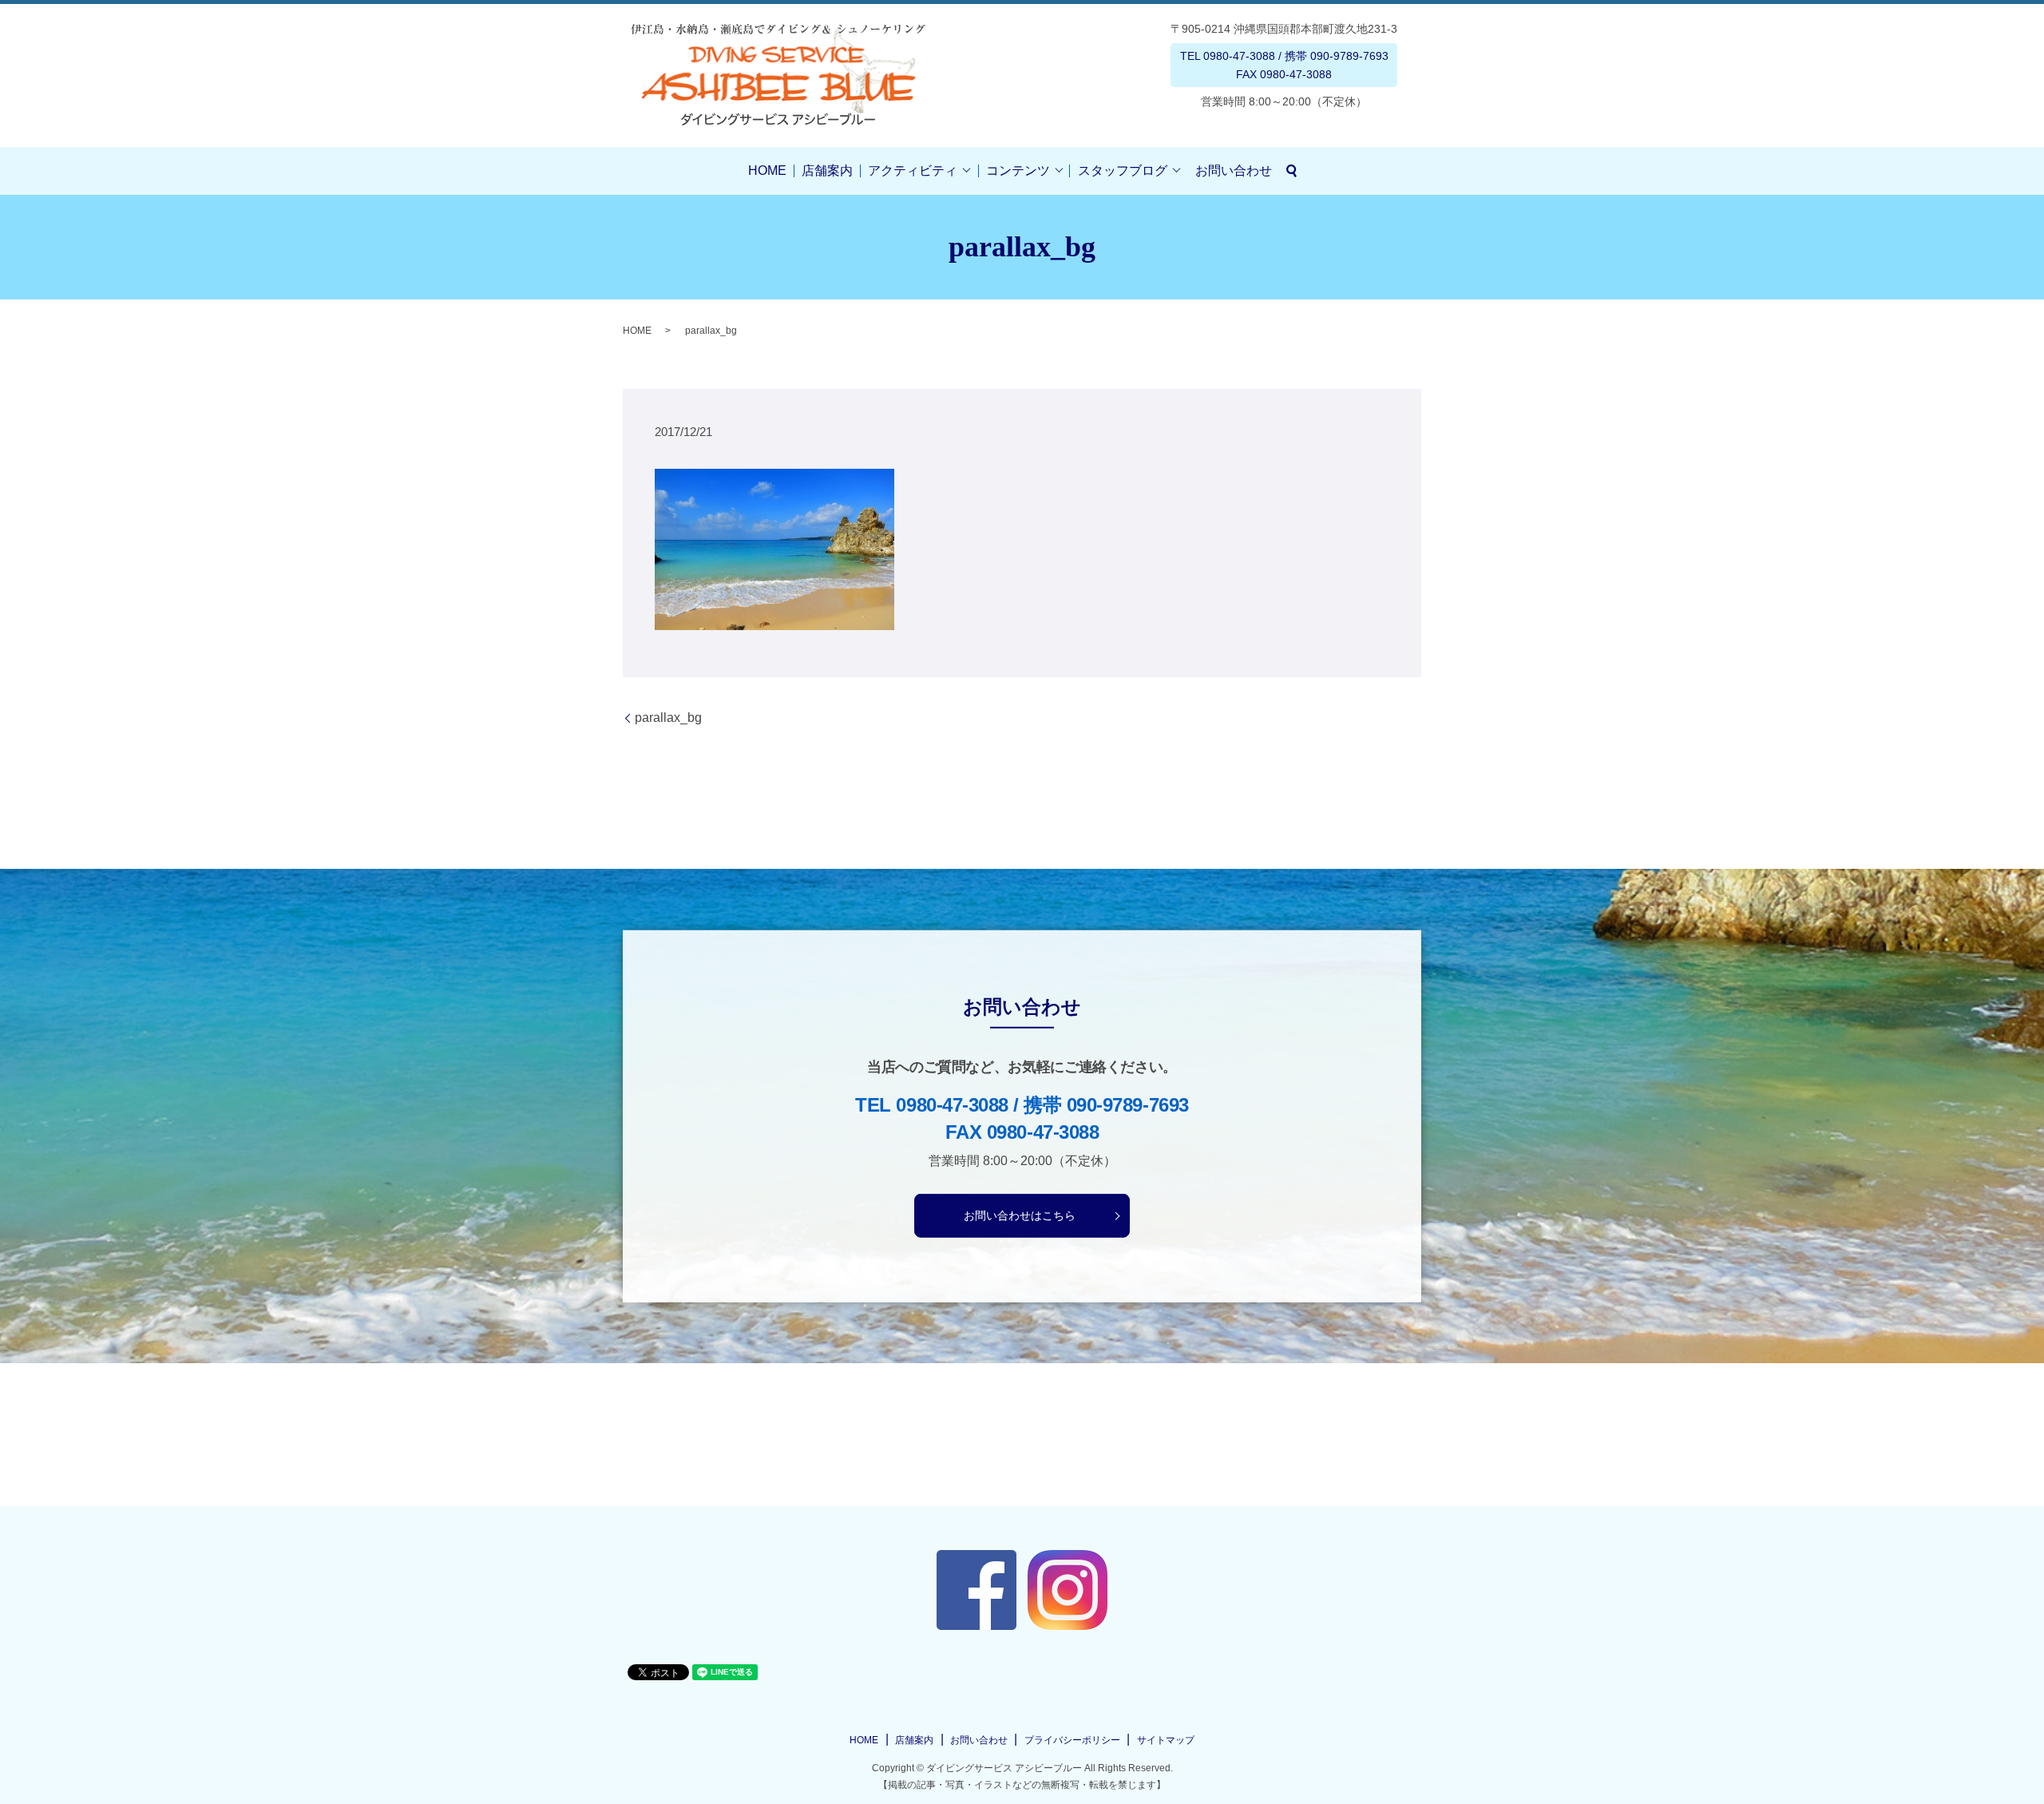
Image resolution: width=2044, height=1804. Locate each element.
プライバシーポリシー (1072, 1740)
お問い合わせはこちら (1020, 1215)
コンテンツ (1018, 170)
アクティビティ (913, 170)
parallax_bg (668, 718)
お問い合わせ (1234, 170)
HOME (767, 170)
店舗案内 (827, 170)
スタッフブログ (1123, 170)
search (1292, 171)
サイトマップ (1166, 1740)
